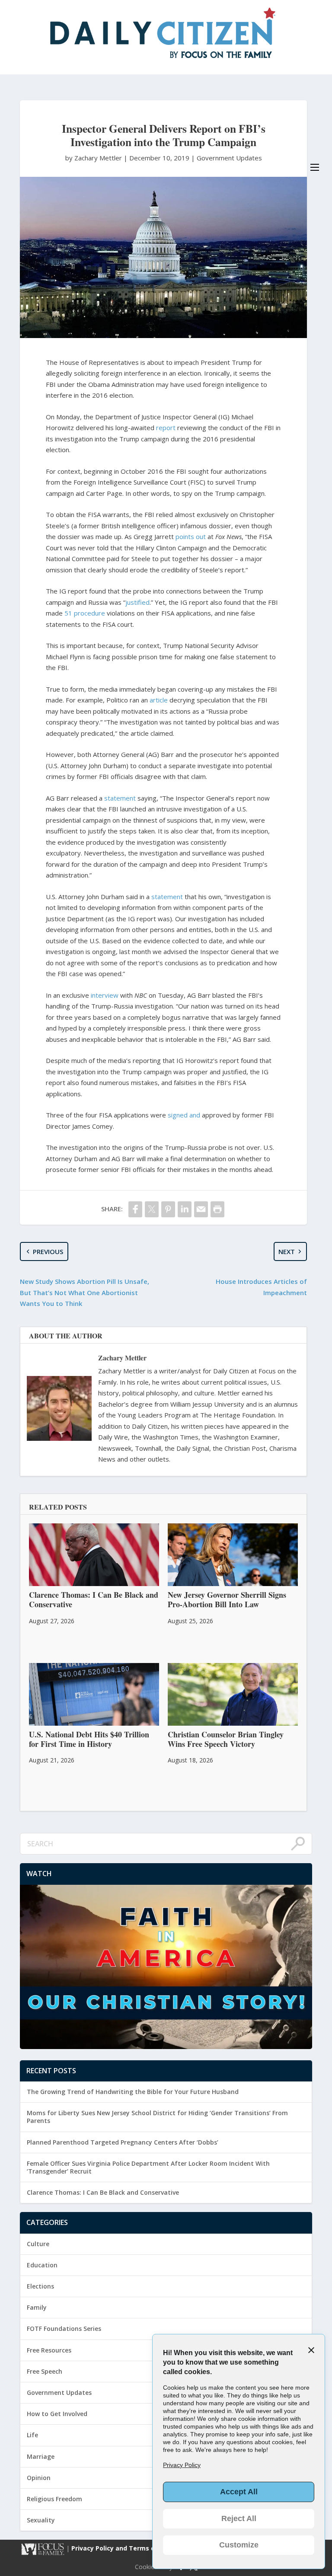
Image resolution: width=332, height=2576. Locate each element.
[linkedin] (185, 1209)
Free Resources (49, 2350)
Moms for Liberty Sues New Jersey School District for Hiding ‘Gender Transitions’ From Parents (157, 2117)
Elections (40, 2286)
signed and (184, 1115)
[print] (217, 1209)
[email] (201, 1209)
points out (191, 536)
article (159, 700)
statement (120, 798)
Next (287, 1251)
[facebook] (135, 1209)
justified (137, 602)
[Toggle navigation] (315, 167)
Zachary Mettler (122, 1358)
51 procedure (85, 613)
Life (32, 2435)
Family (37, 2307)
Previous (48, 1251)
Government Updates (229, 158)
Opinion (39, 2478)
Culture (38, 2244)
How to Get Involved (57, 2414)
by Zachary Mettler (94, 158)
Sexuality (41, 2520)
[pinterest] (168, 1209)
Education (42, 2265)
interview (105, 995)
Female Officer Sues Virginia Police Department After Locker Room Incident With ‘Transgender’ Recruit (148, 2167)
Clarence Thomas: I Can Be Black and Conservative (103, 2192)
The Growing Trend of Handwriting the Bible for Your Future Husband (133, 2092)
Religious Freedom (54, 2499)
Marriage (41, 2456)
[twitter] (152, 1209)
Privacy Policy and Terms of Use (122, 2549)
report (166, 428)
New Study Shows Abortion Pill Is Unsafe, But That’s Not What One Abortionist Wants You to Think (85, 1292)
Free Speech (45, 2371)
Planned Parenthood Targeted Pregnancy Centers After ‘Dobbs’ (123, 2142)
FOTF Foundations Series (64, 2329)
